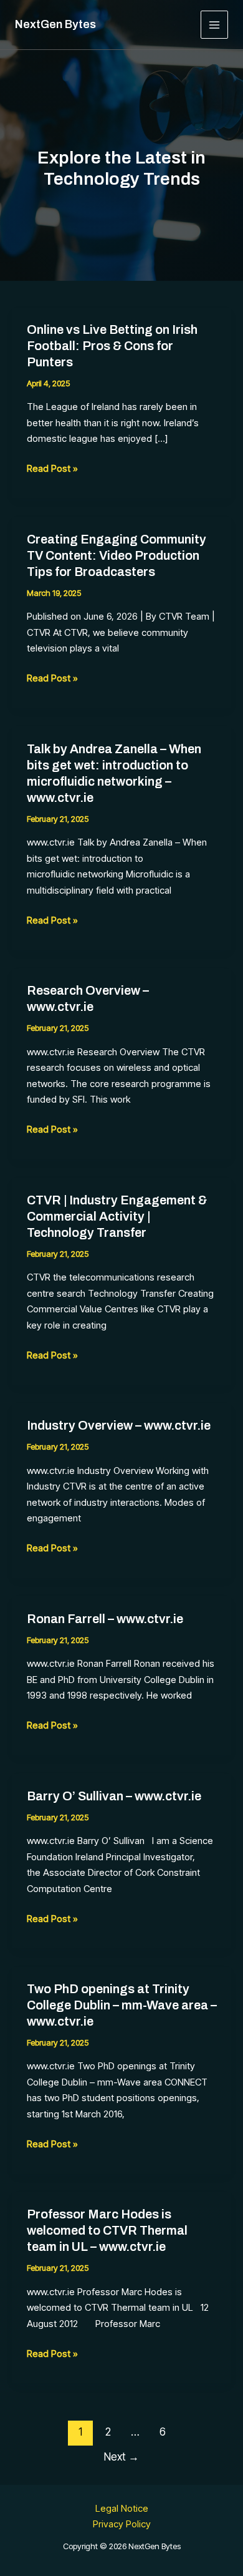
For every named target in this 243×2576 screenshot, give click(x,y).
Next (121, 2456)
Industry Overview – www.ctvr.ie (119, 1425)
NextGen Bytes (55, 24)
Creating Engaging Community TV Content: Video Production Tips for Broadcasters (117, 555)
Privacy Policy (122, 2524)
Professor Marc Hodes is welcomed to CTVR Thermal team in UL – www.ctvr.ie (107, 2230)
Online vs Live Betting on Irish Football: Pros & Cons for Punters (112, 346)
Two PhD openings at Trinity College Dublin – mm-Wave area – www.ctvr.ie (122, 2005)
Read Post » (52, 469)
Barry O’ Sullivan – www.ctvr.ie (114, 1796)
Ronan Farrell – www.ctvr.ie (105, 1619)
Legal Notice (122, 2508)
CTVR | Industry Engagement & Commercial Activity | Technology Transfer (117, 1216)
